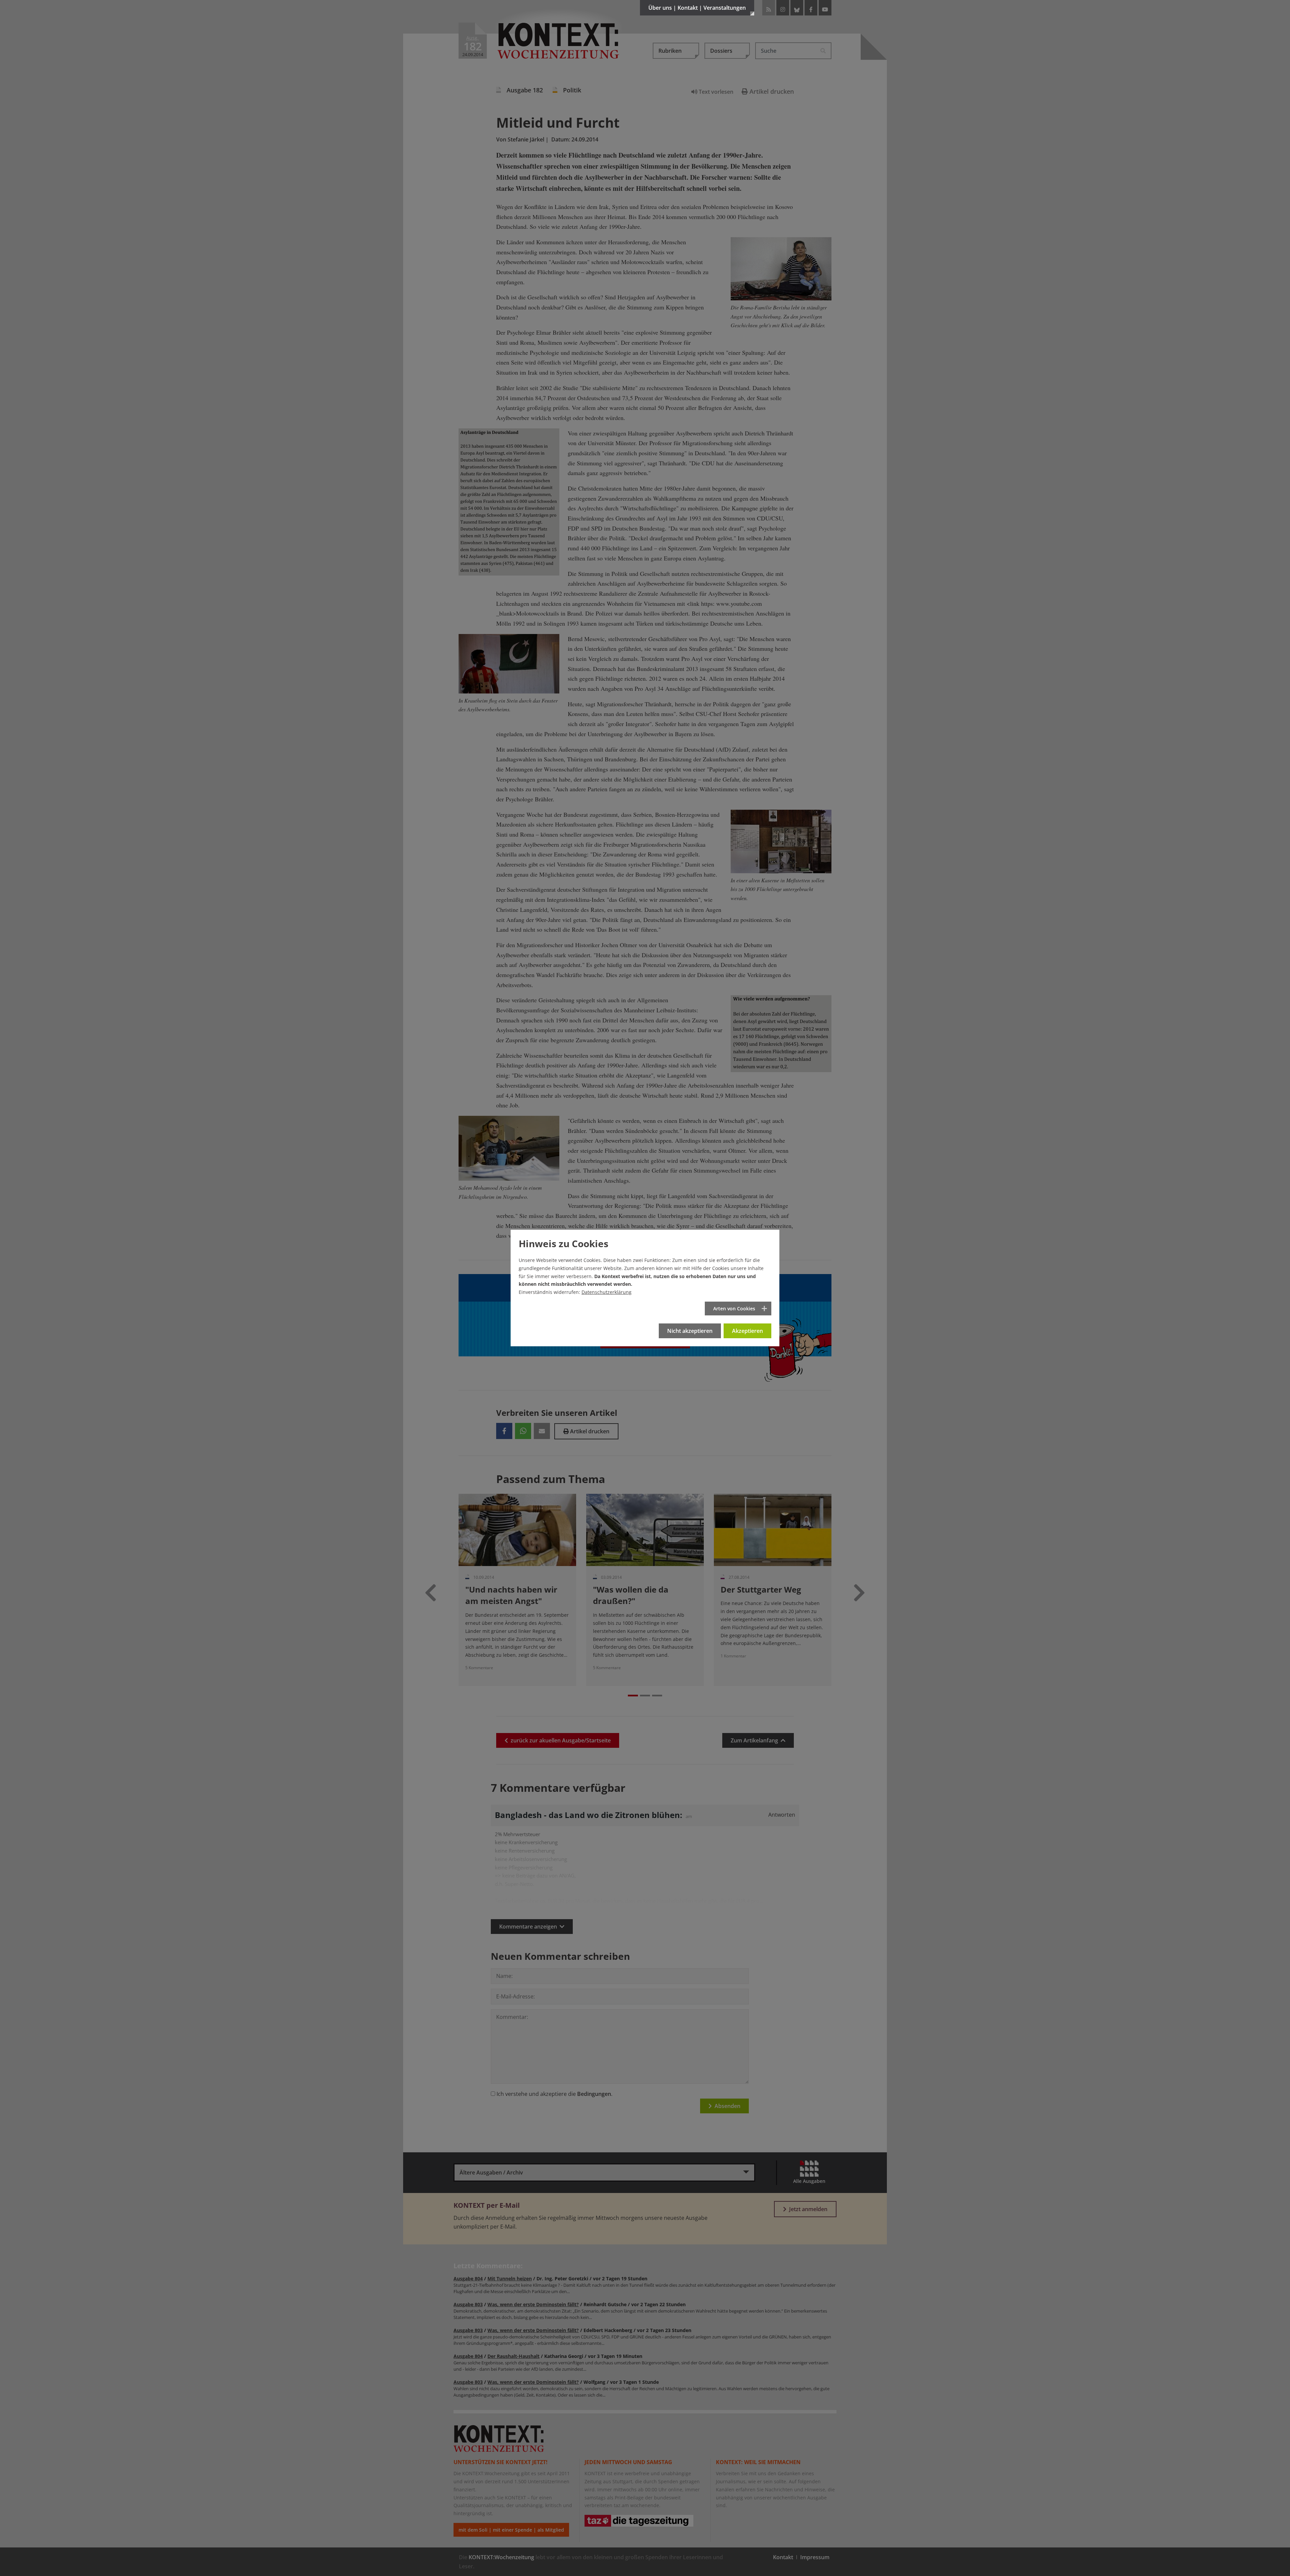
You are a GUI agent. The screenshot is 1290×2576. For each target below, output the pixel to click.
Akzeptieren (747, 1331)
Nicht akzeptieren (690, 1331)
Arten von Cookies (734, 1308)
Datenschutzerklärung (607, 1292)
